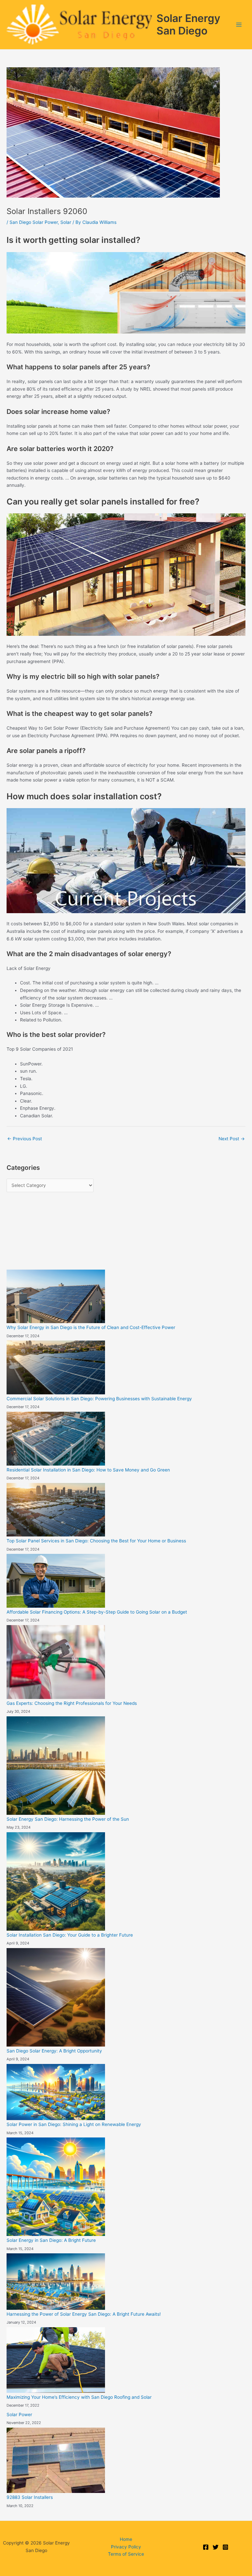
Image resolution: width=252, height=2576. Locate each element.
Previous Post (25, 1139)
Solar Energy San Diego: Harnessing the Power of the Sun (68, 1819)
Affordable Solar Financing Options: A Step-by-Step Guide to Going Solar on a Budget (97, 1612)
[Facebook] (206, 2547)
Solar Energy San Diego (188, 24)
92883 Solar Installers (30, 2497)
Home (126, 2539)
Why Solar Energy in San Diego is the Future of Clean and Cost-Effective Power (91, 1327)
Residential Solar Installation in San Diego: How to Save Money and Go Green (88, 1470)
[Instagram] (225, 2547)
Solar (66, 222)
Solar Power (19, 2415)
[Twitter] (216, 2547)
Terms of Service (126, 2554)
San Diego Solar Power (34, 222)
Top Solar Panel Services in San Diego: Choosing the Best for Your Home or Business (96, 1541)
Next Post (232, 1139)
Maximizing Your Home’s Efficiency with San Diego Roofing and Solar (79, 2397)
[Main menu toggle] (239, 25)
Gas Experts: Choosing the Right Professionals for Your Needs (72, 1703)
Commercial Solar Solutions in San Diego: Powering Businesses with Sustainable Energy (99, 1399)
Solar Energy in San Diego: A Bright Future (51, 2240)
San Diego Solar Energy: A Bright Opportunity (54, 2051)
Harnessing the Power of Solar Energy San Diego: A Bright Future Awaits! (84, 2314)
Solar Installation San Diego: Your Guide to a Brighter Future (70, 1935)
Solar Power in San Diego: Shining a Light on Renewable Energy (74, 2124)
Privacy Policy (126, 2547)
